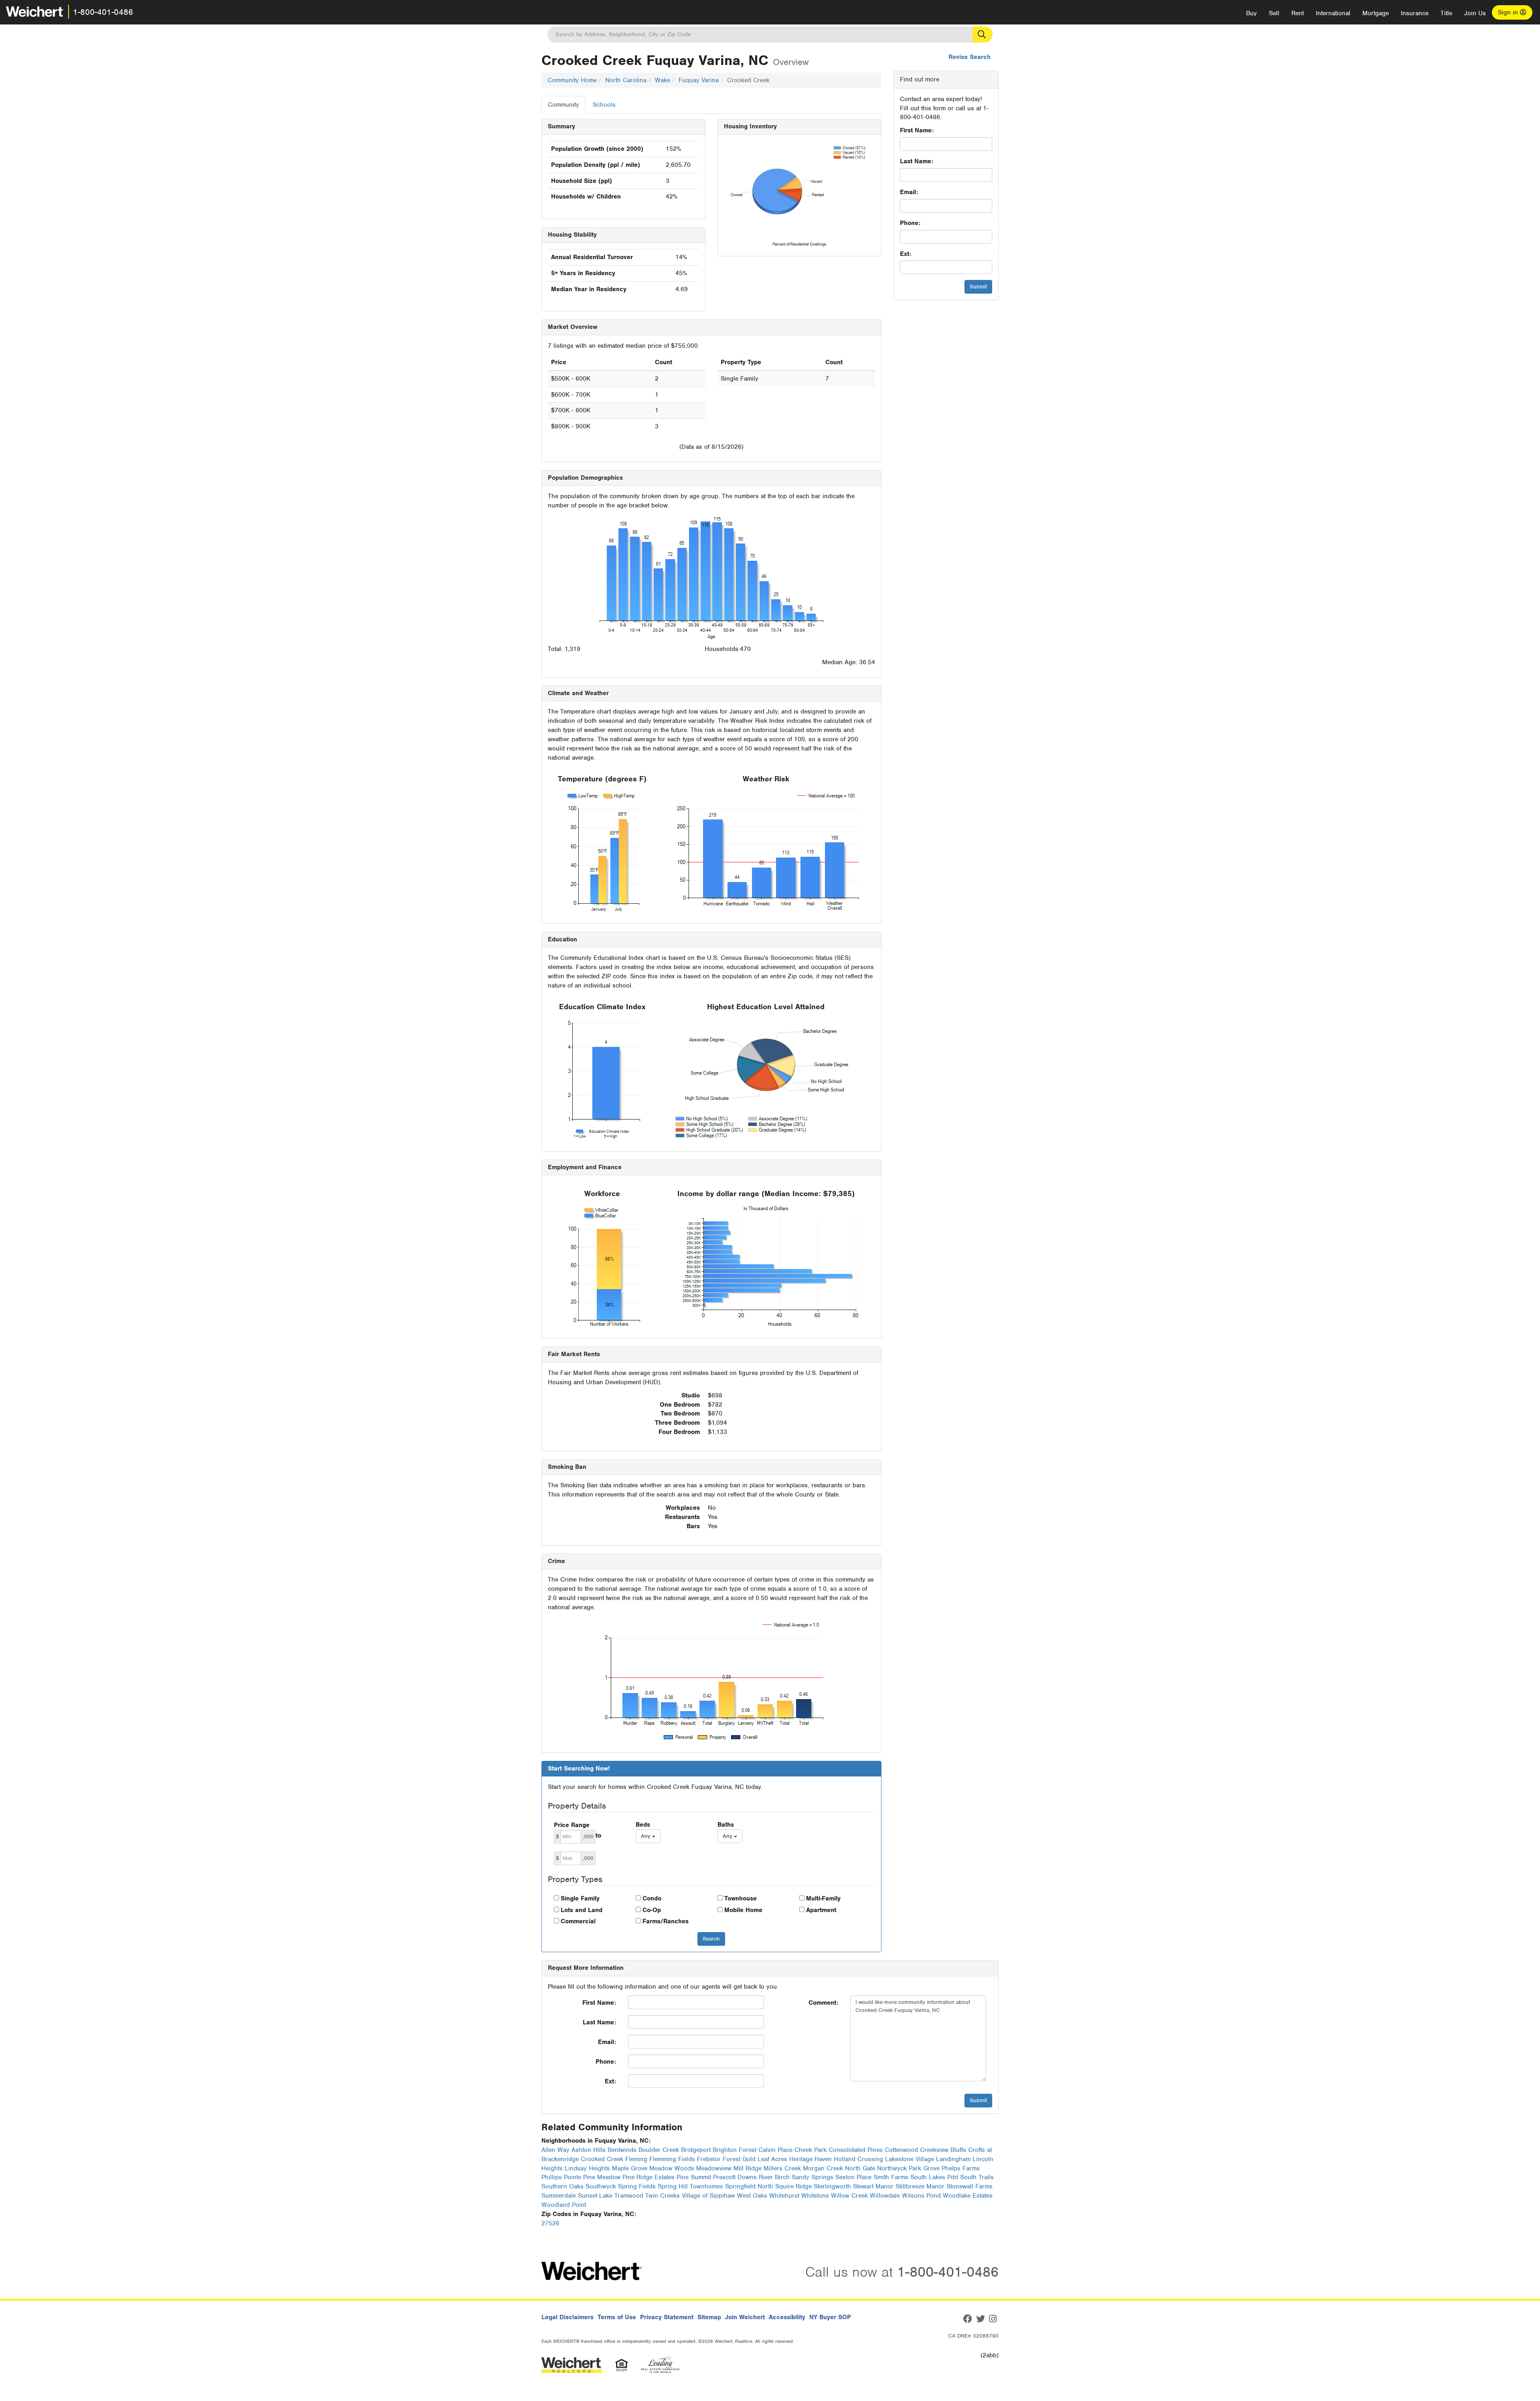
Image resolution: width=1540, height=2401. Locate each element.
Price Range (572, 1825)
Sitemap (709, 2317)
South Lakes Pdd (934, 2177)
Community (563, 105)
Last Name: (917, 161)
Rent (1298, 13)
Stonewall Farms (970, 2186)
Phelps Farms (961, 2168)
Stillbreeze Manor (920, 2186)
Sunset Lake (595, 2196)
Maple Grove (630, 2168)
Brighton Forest (735, 2150)
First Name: (917, 130)
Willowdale (885, 2196)
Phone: (910, 223)
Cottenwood (901, 2150)
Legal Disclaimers (567, 2317)
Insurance (1415, 13)
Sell (1274, 13)
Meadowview (714, 2168)
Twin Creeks (663, 2196)
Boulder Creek (659, 2150)
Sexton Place (853, 2177)
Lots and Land (582, 1910)
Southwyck (601, 2186)
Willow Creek (849, 2196)
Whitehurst (784, 2196)
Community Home (572, 80)
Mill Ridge (748, 2168)
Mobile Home (743, 1910)
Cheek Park (811, 2150)
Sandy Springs (813, 2177)
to (598, 1835)
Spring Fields (637, 2186)
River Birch (774, 2177)
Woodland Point (564, 2205)
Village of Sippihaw (708, 2196)
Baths (726, 1825)
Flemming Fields (672, 2159)
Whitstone (815, 2196)
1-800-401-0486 (103, 12)
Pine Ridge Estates (648, 2177)
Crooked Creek (602, 2159)
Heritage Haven (811, 2159)
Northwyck (892, 2168)
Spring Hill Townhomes (690, 2186)
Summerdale (559, 2196)
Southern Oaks (562, 2186)
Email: (909, 192)
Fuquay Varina (699, 80)
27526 (550, 2223)
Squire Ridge (793, 2186)
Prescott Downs (735, 2177)
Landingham (953, 2159)
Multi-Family (823, 1898)
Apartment (821, 1910)
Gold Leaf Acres (765, 2159)
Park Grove (924, 2168)
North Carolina (626, 80)
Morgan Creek (823, 2168)
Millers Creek (782, 2168)
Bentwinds (622, 2150)
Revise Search (970, 57)
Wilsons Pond (921, 2196)
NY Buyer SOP (830, 2317)
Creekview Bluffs (943, 2150)
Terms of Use (617, 2317)
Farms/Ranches (666, 1921)
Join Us (1475, 13)
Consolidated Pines (856, 2150)
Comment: (823, 2003)
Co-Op (652, 1910)
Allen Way (555, 2150)
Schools (604, 105)
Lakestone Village (910, 2159)
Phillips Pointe (561, 2177)
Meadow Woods (672, 2168)
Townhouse (741, 1898)
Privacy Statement (667, 2317)
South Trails (977, 2177)
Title (1446, 13)
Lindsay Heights (587, 2168)
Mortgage (1376, 13)
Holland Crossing (858, 2159)
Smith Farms (891, 2177)
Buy (1251, 13)
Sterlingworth (832, 2186)
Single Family (580, 1898)
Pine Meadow (602, 2177)
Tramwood (629, 2196)
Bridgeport (696, 2150)
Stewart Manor (873, 2186)
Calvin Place (775, 2150)
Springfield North (749, 2186)
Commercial (578, 1921)
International (1333, 13)
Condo (652, 1898)
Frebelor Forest (719, 2159)
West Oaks (752, 2196)
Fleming (636, 2159)
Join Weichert (745, 2317)
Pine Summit (694, 2177)
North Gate (860, 2168)
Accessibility (787, 2317)
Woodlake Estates (968, 2196)
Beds (643, 1825)
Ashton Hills (589, 2150)
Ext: (906, 254)
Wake (663, 80)
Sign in (1509, 12)
